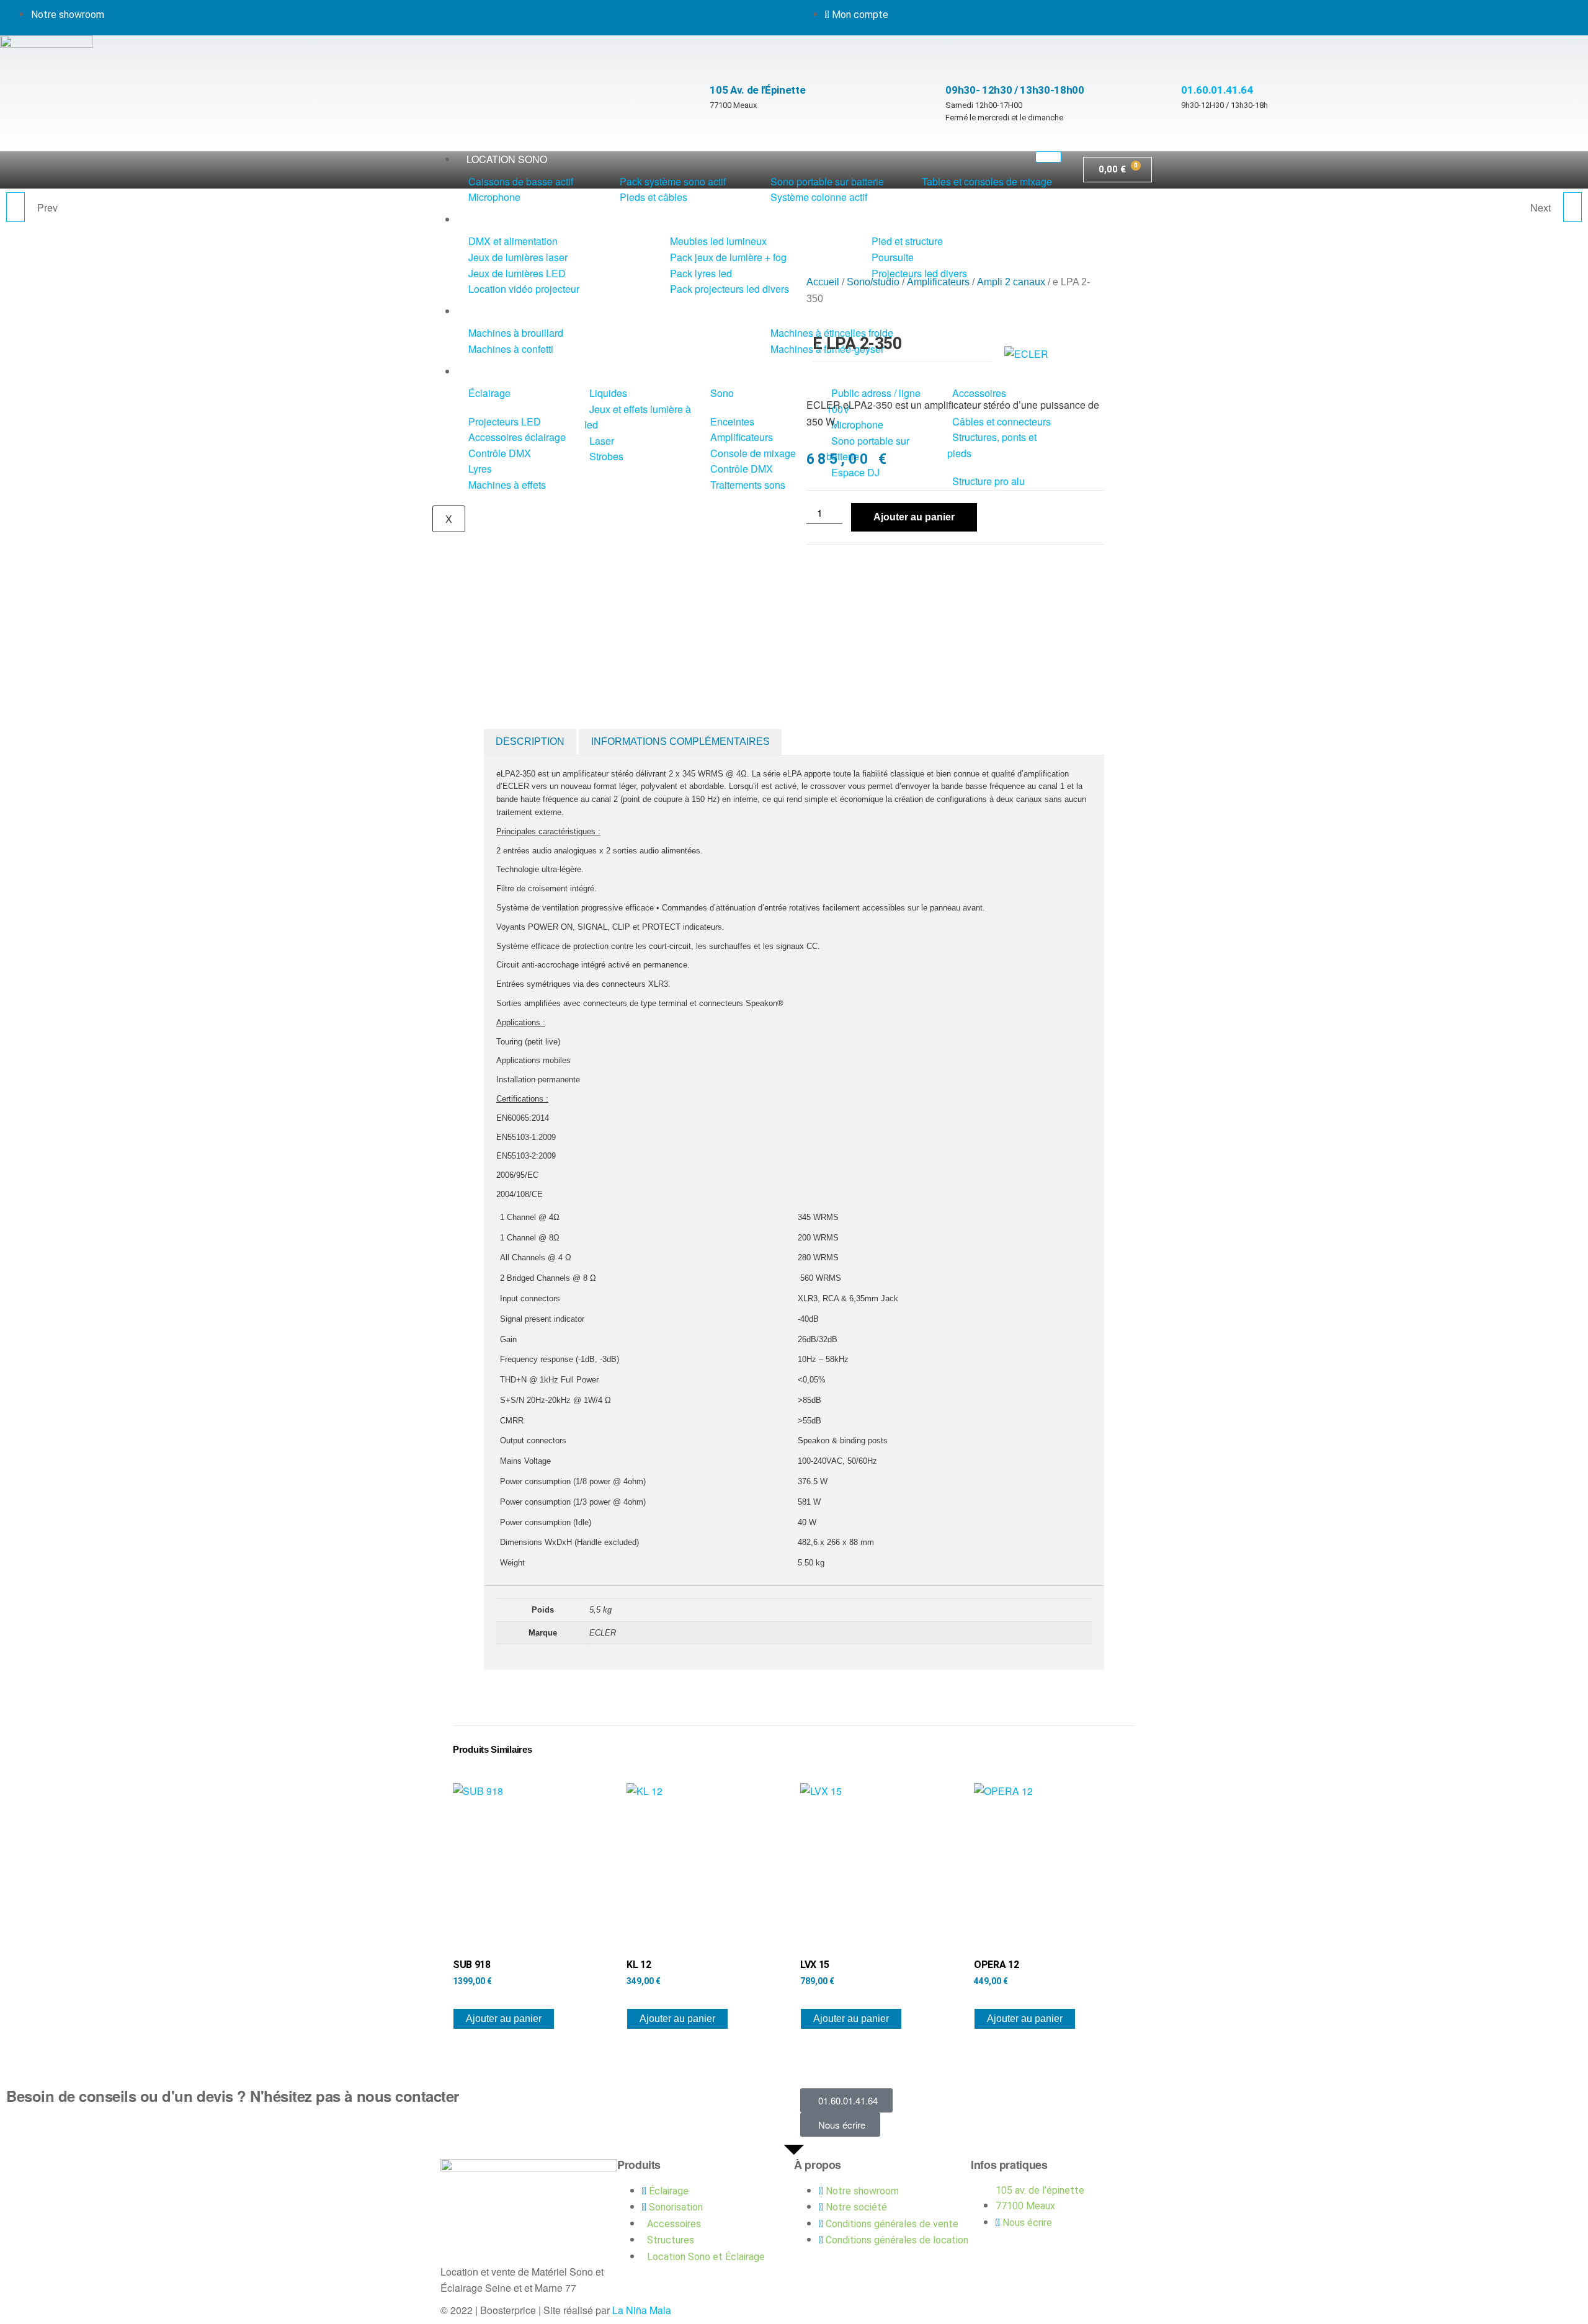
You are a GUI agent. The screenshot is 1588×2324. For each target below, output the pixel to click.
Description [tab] (530, 741)
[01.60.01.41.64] (1187, 61)
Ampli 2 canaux (1011, 282)
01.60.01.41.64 (1217, 90)
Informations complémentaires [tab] (680, 741)
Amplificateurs (938, 282)
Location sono (507, 159)
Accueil (823, 282)
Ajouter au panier (914, 517)
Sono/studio (873, 282)
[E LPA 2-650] (1572, 207)
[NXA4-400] (16, 207)
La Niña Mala (642, 2310)
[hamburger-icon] (1048, 157)
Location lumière (514, 219)
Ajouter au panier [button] (504, 2019)
